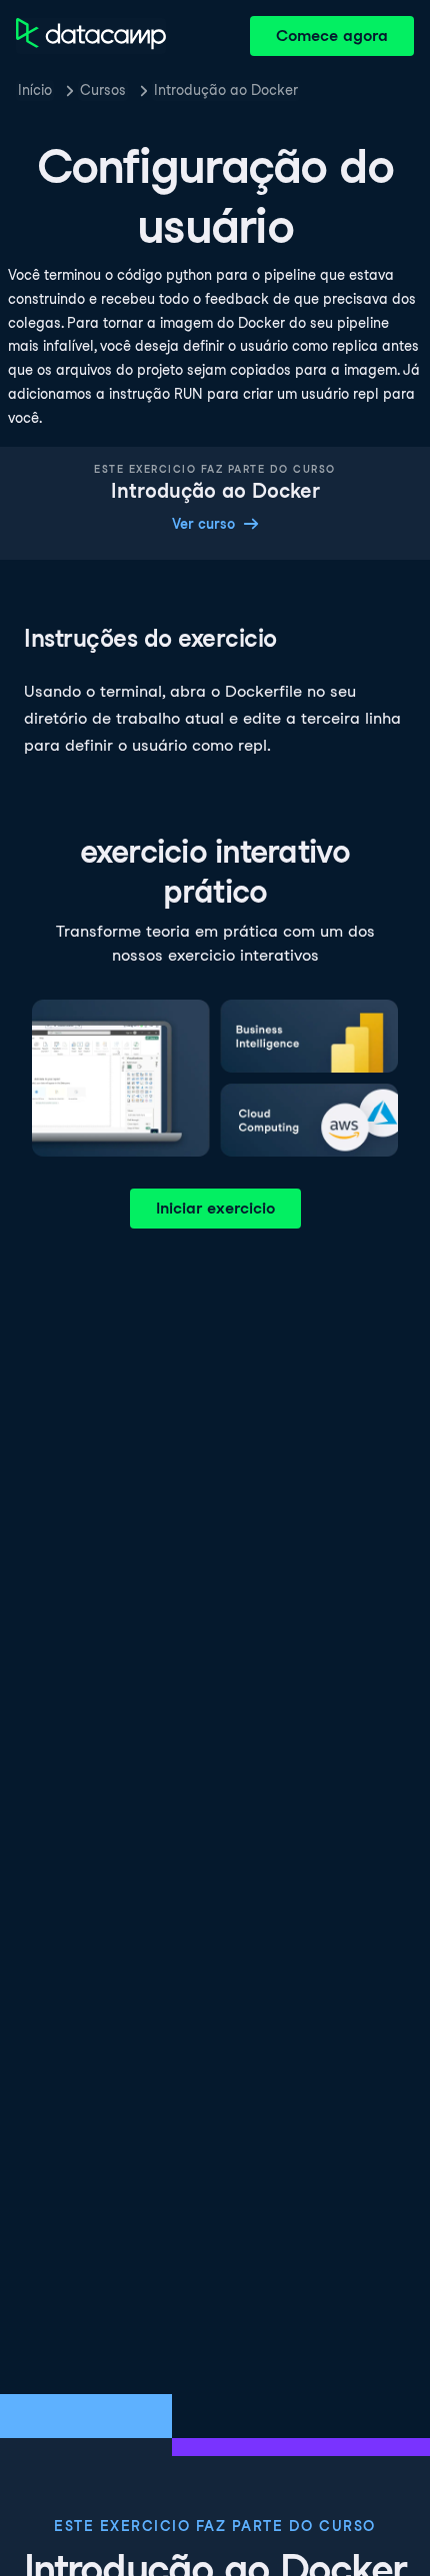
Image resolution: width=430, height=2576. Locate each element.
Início (35, 90)
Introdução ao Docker (226, 90)
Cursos (103, 90)
